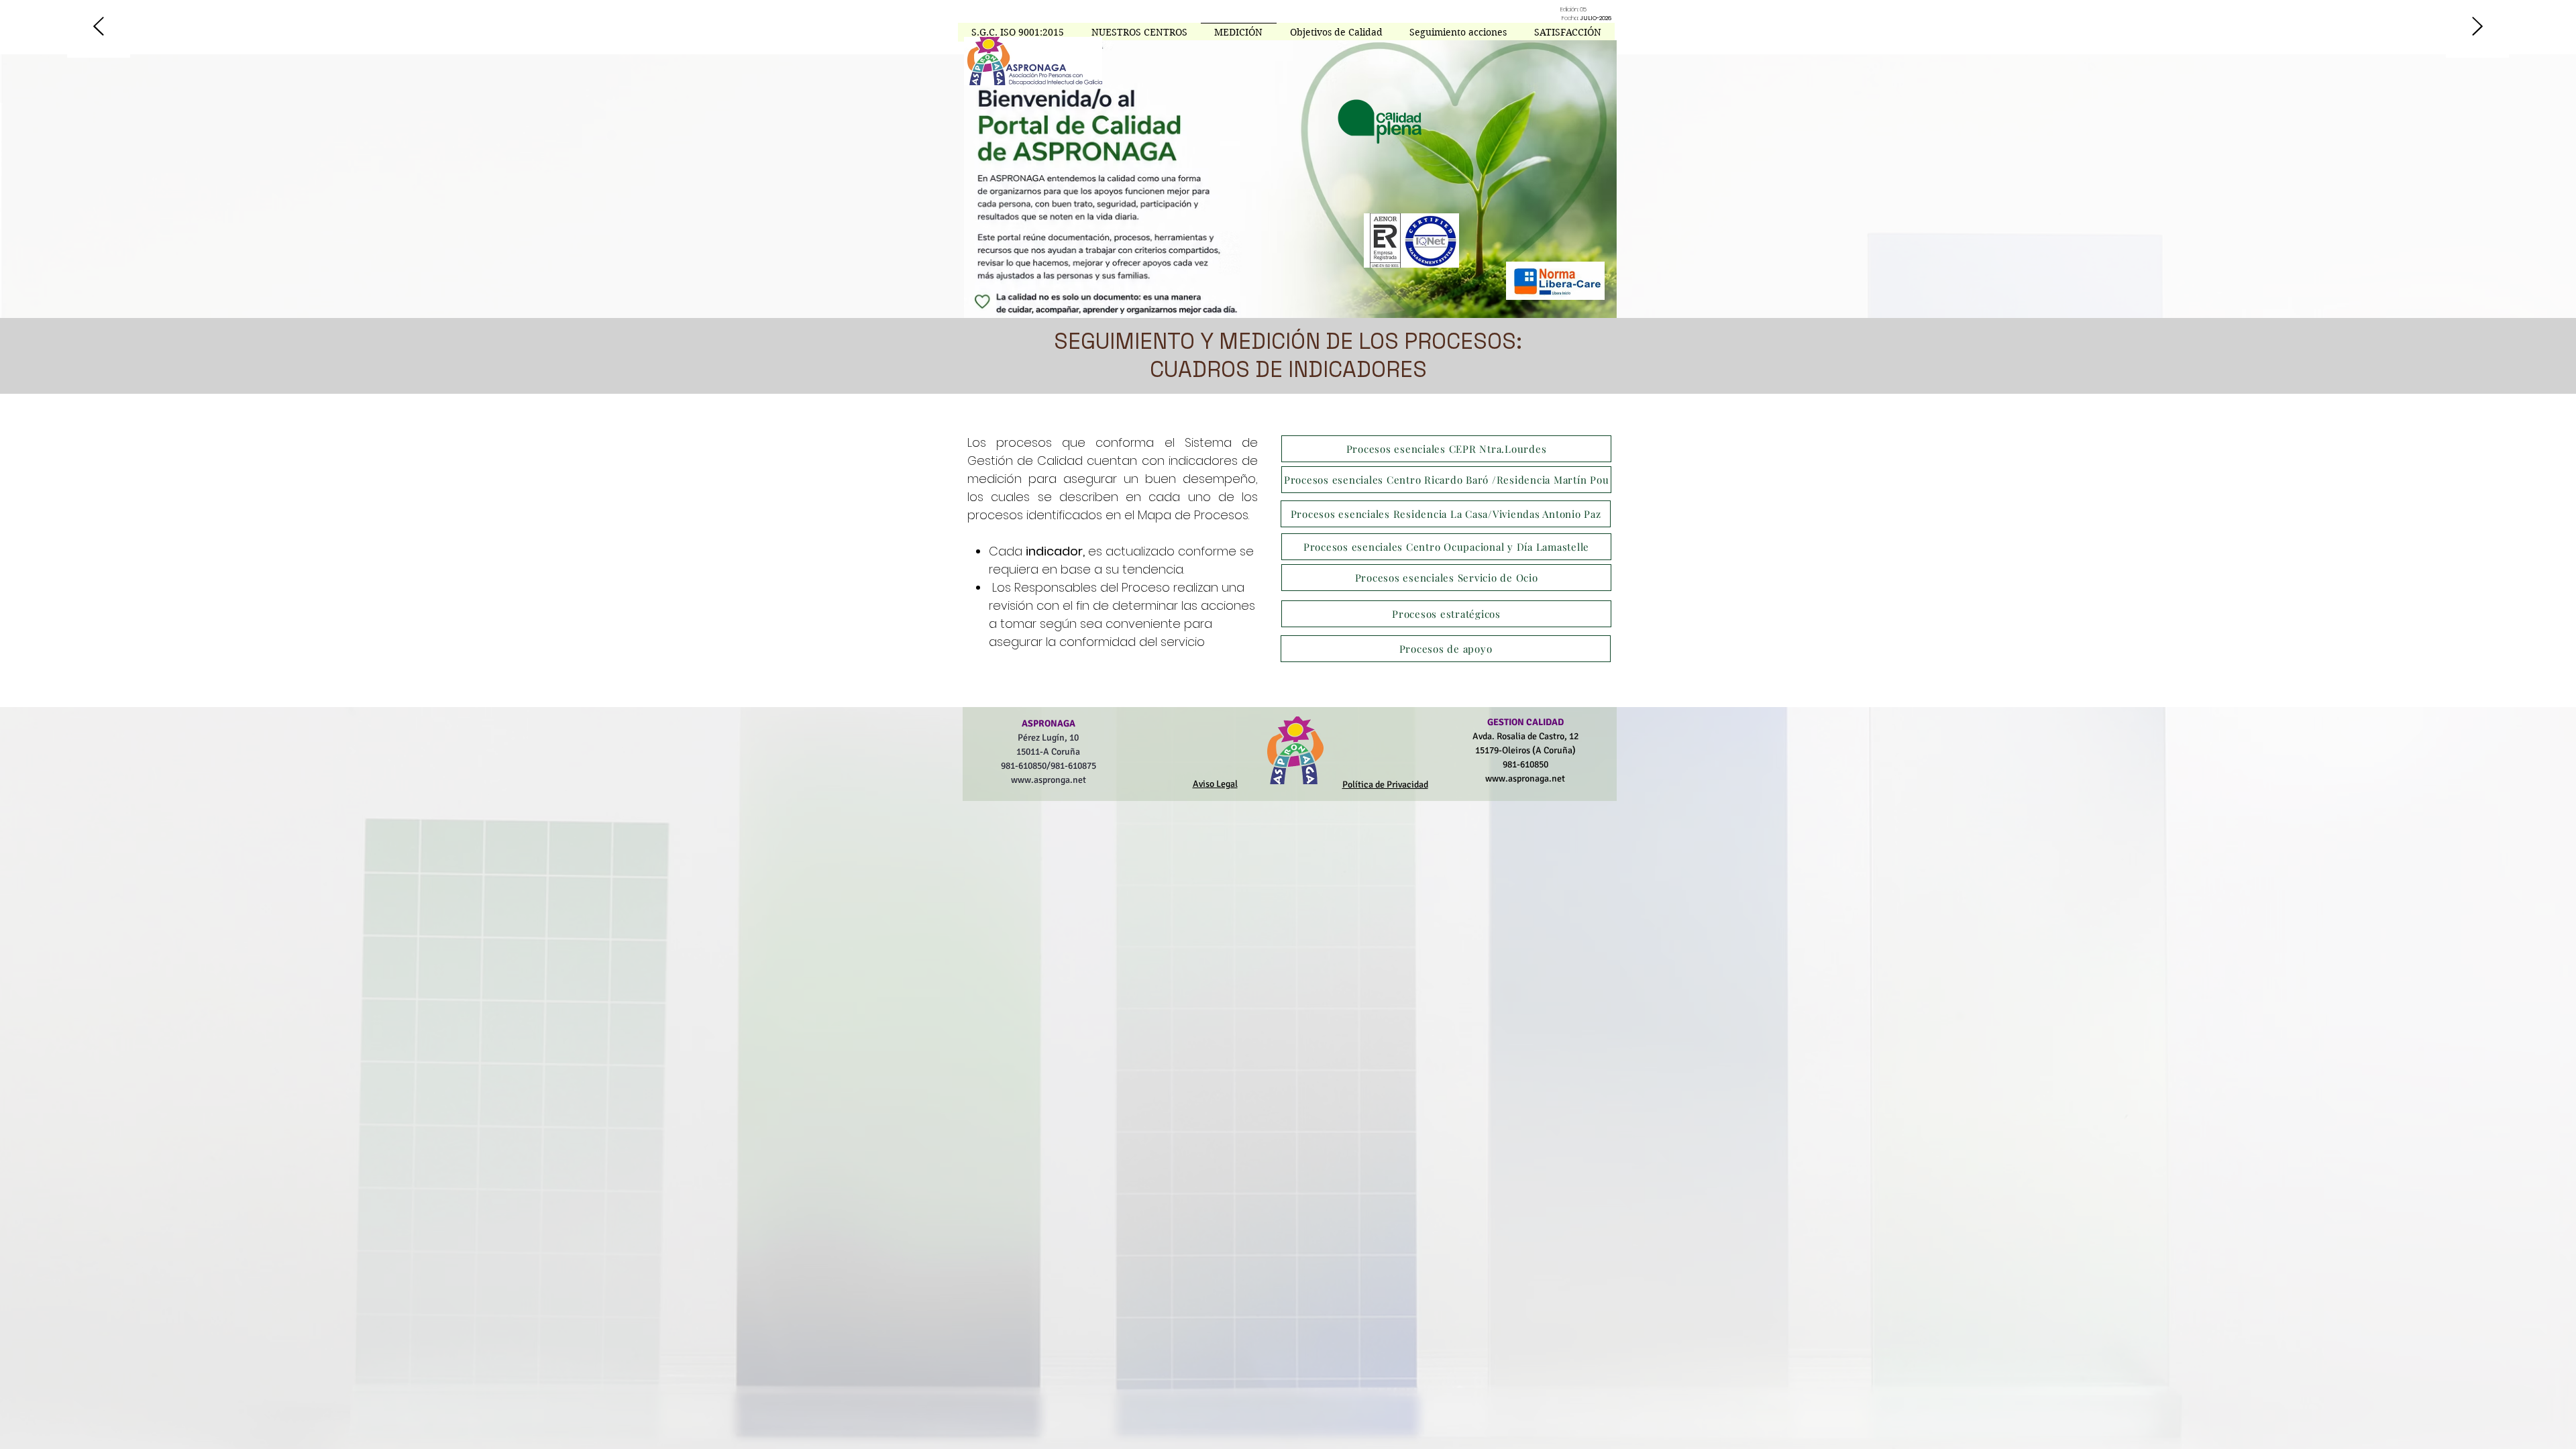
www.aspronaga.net (1525, 779)
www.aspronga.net (1049, 780)
